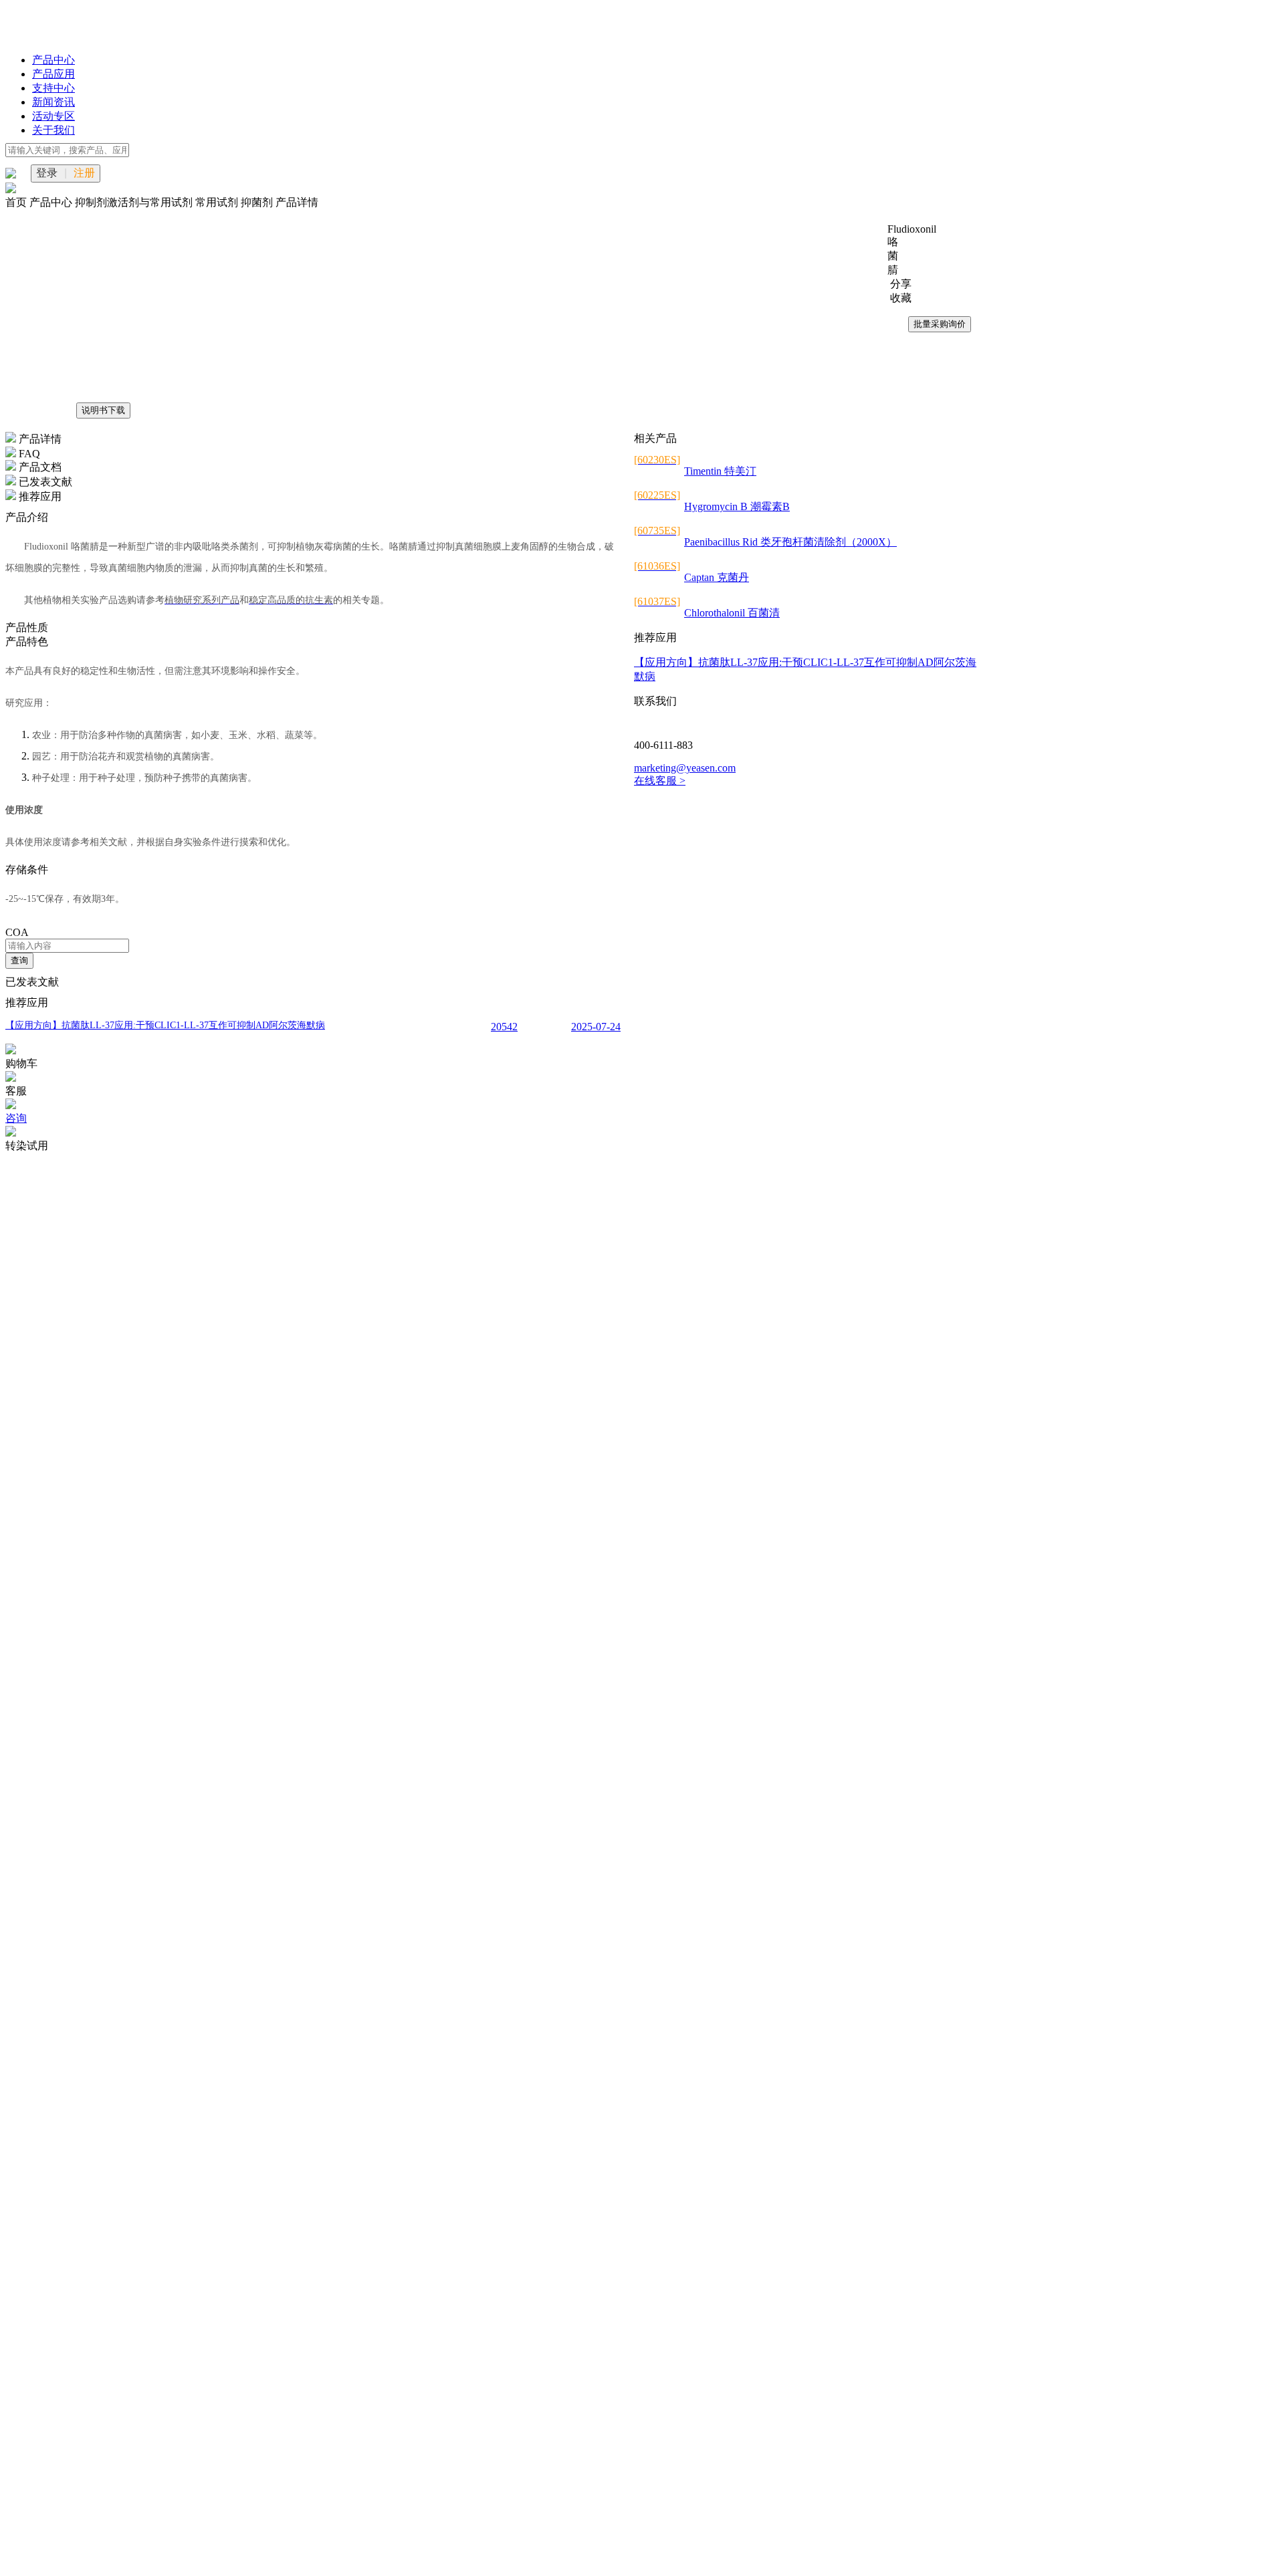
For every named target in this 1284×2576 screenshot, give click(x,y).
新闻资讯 (53, 102)
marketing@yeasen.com (685, 768)
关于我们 (53, 130)
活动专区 (53, 116)
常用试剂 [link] (218, 202)
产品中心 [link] (52, 202)
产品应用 (53, 74)
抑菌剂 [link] (258, 202)
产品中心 (53, 60)
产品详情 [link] (297, 202)
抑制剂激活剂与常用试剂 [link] (135, 202)
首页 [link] (17, 202)
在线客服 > (660, 781)
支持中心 (53, 88)
